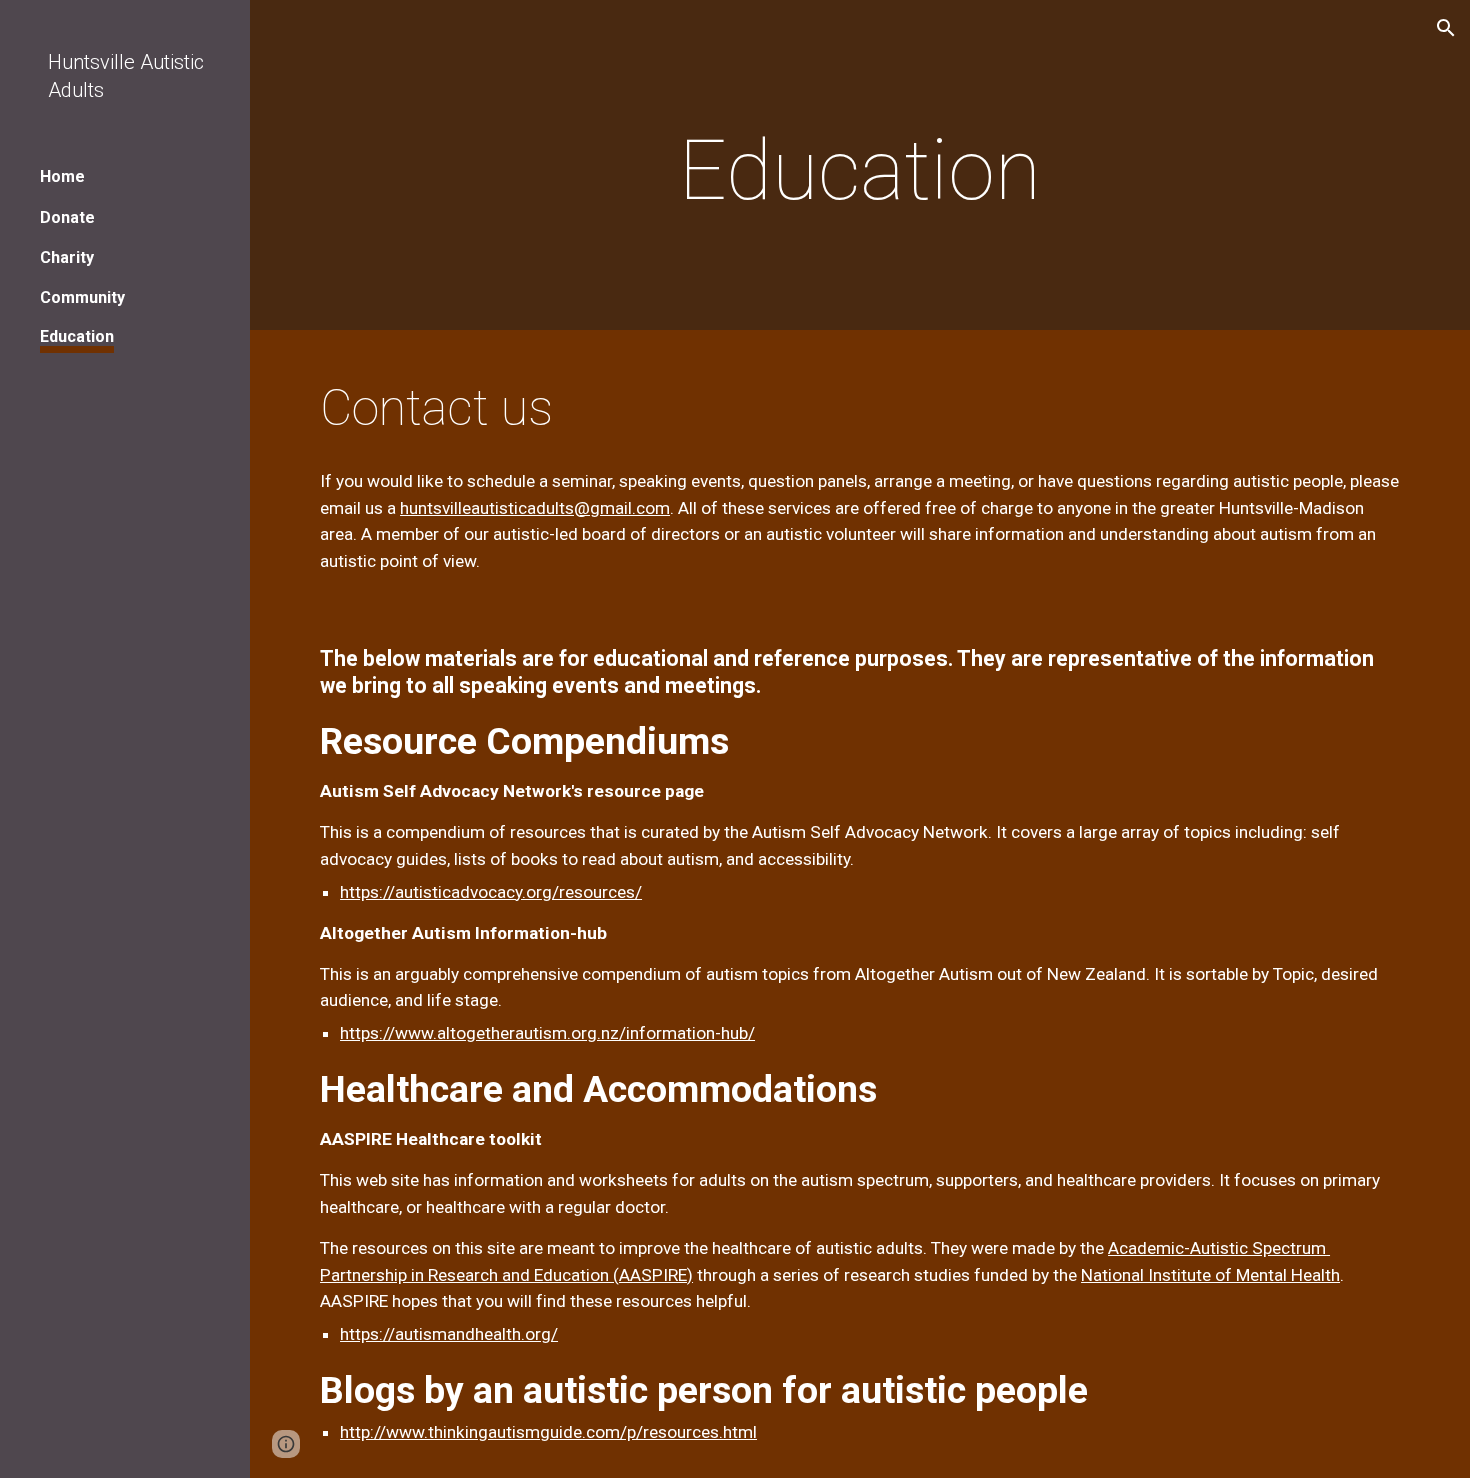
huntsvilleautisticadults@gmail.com (535, 508)
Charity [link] (67, 257)
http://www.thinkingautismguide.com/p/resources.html (548, 1432)
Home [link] (62, 176)
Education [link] (77, 336)
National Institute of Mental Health (1210, 1275)
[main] (860, 170)
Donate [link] (67, 217)
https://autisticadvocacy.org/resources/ (491, 892)
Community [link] (82, 297)
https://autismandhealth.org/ (449, 1334)
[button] (1446, 28)
